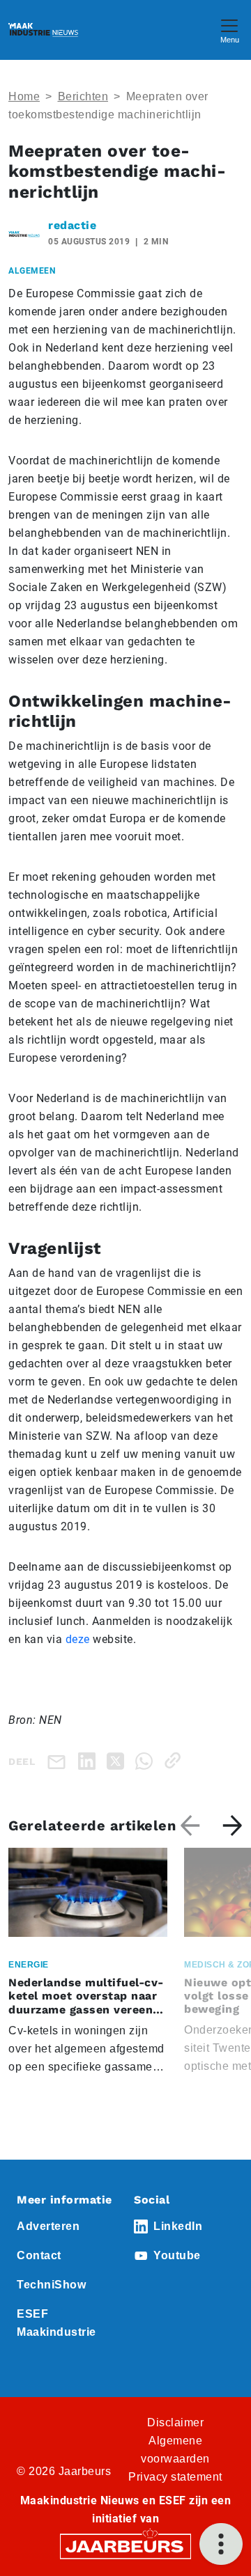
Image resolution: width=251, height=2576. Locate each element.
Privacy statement (175, 2477)
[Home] (43, 30)
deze (78, 1639)
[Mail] (59, 1761)
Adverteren (48, 2226)
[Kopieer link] (175, 1760)
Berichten (83, 96)
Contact (39, 2255)
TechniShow (51, 2285)
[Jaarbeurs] (125, 2545)
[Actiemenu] (221, 2544)
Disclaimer (175, 2422)
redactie (72, 225)
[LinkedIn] (90, 1760)
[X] (118, 1760)
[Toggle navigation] (229, 30)
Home (24, 96)
